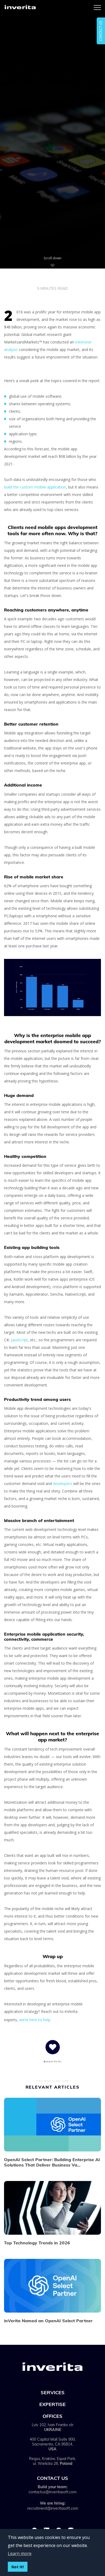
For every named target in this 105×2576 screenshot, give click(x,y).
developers (63, 1483)
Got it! (17, 2567)
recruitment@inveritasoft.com (53, 2508)
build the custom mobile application (35, 487)
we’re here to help (35, 2020)
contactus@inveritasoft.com (52, 2492)
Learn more (20, 2553)
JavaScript (20, 1340)
